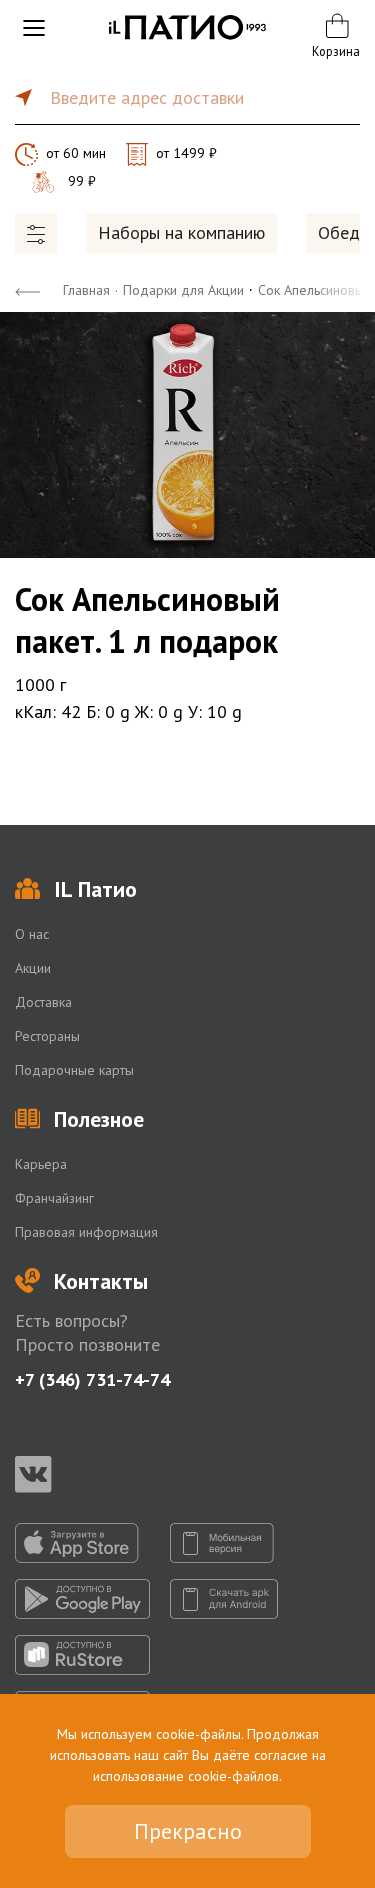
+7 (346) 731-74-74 (92, 1379)
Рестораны (47, 1036)
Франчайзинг (54, 1198)
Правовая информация (86, 1232)
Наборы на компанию (181, 232)
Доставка (43, 1002)
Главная (86, 290)
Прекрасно (188, 1831)
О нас (32, 934)
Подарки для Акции (183, 290)
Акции (33, 968)
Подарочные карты (74, 1070)
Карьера (41, 1164)
